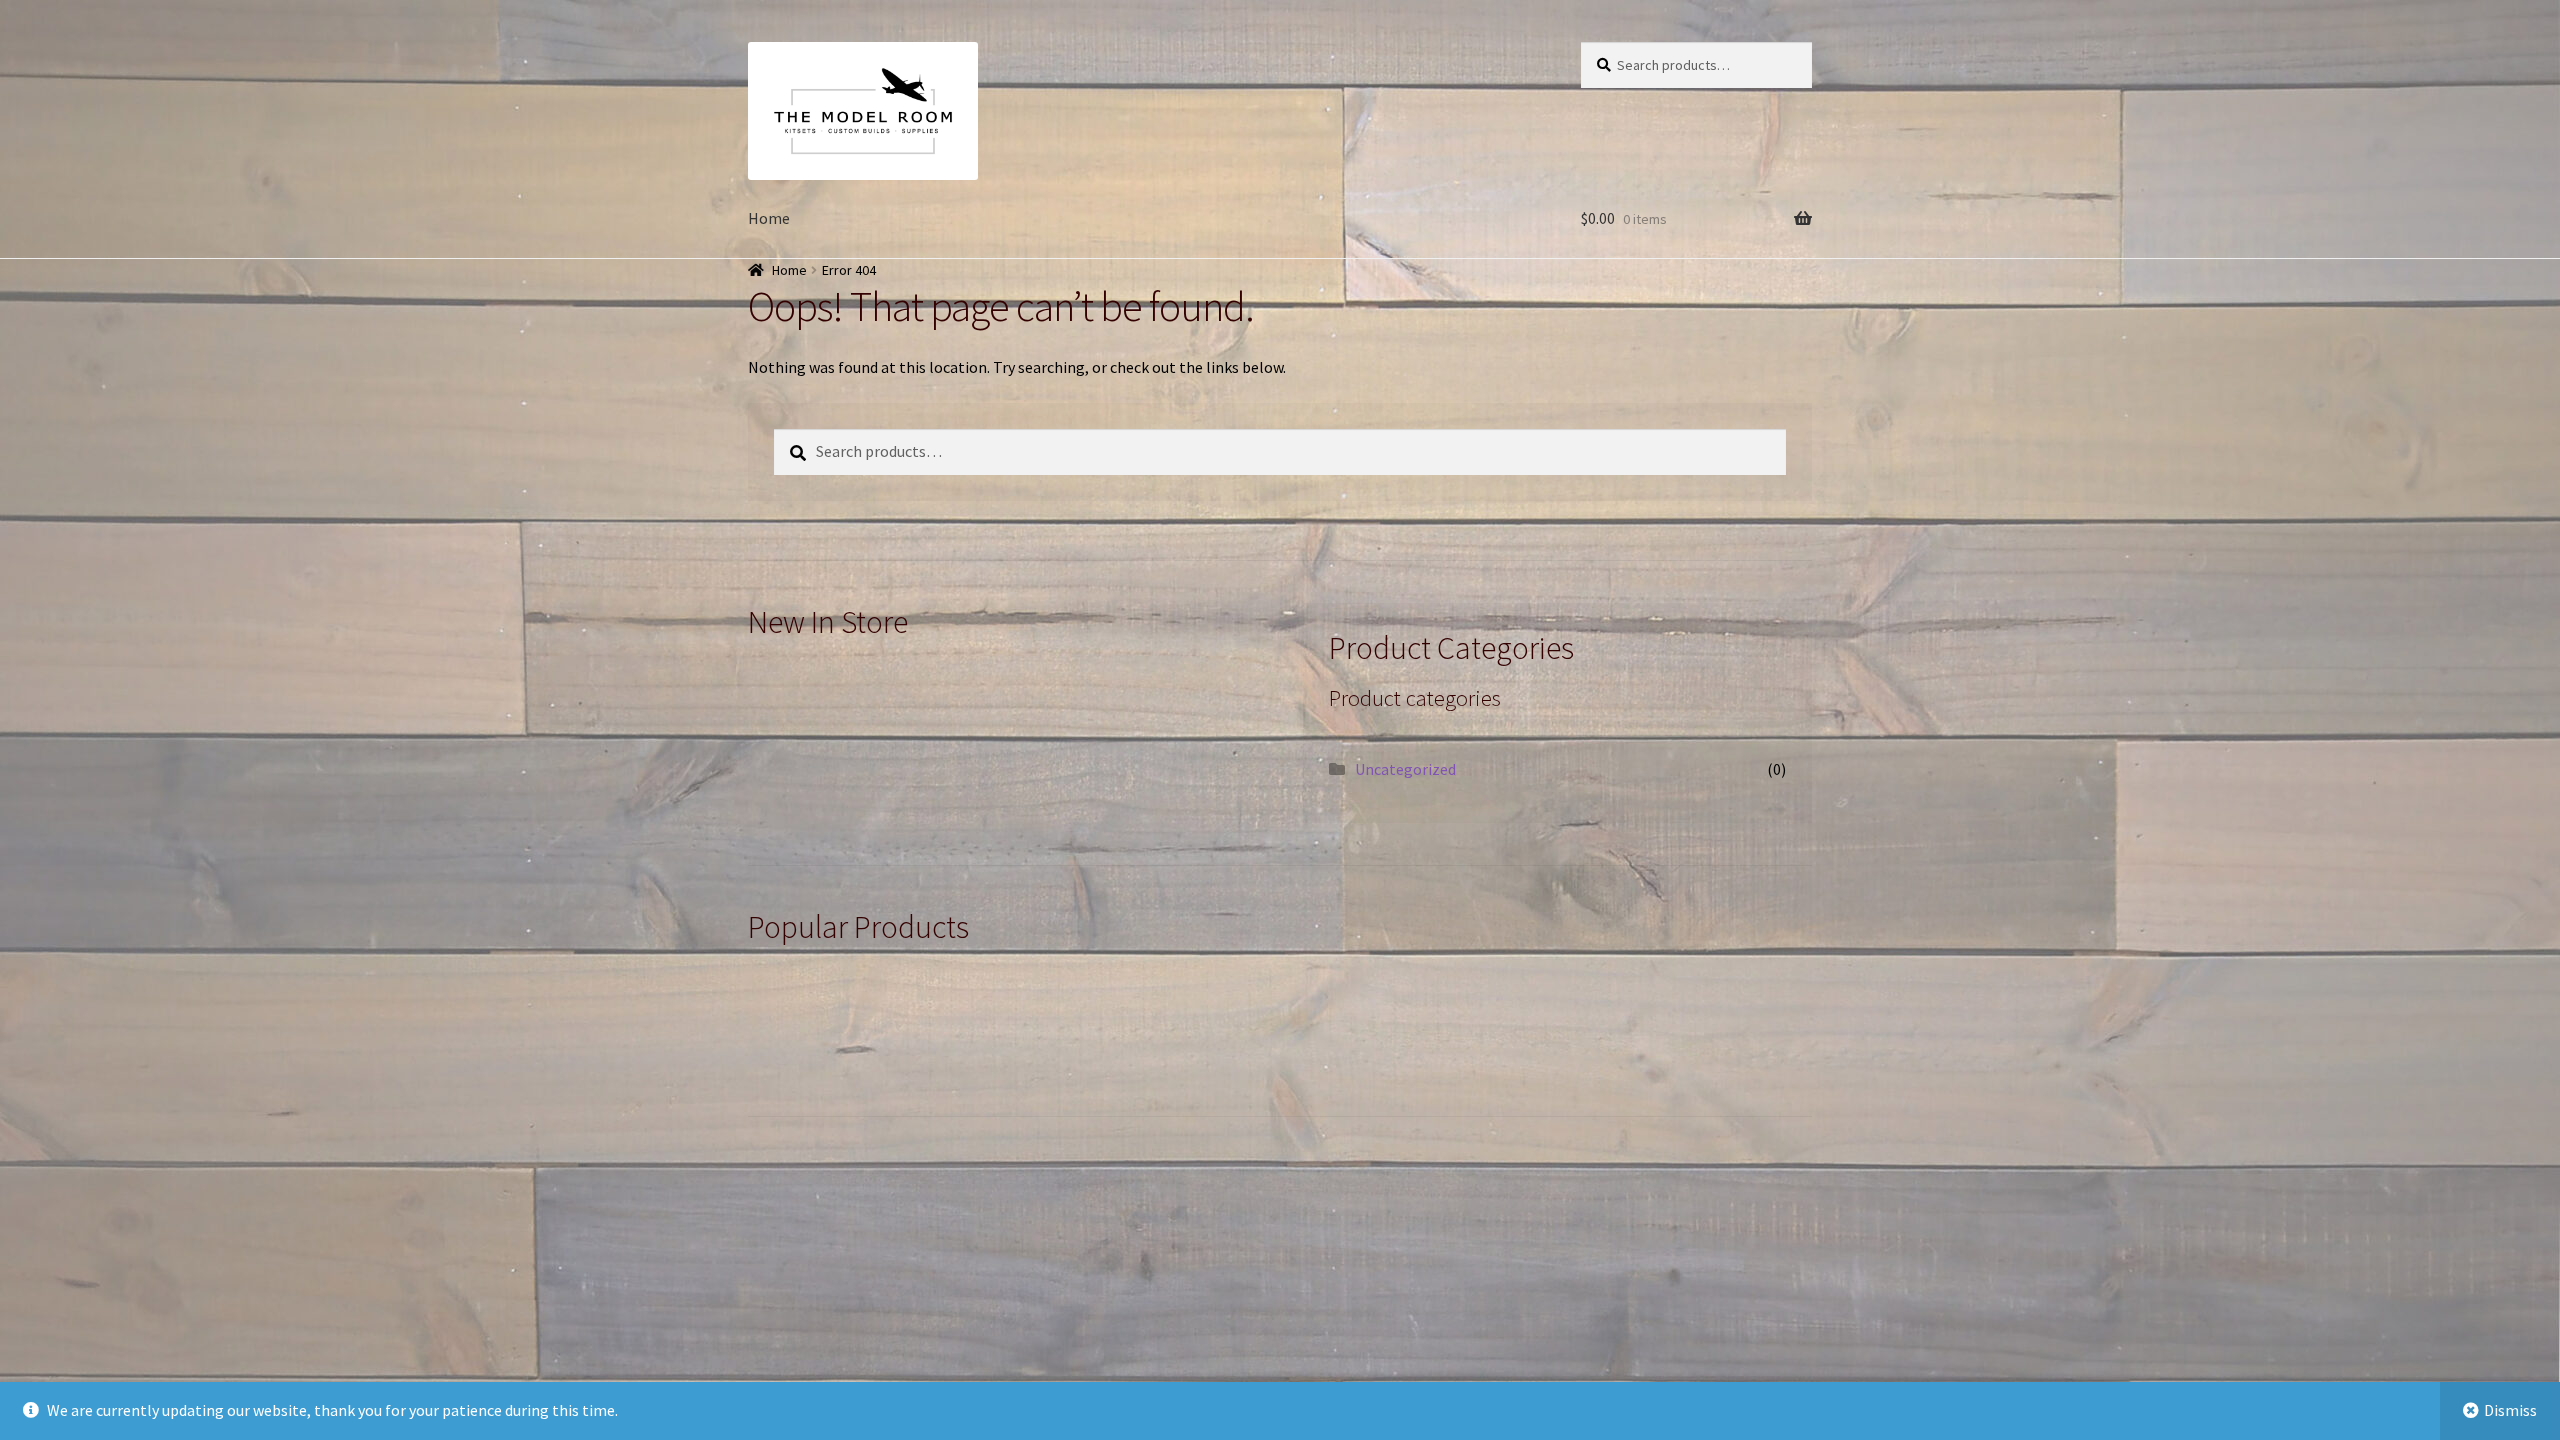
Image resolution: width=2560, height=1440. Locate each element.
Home (769, 218)
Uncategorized (1405, 769)
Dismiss (2510, 1410)
